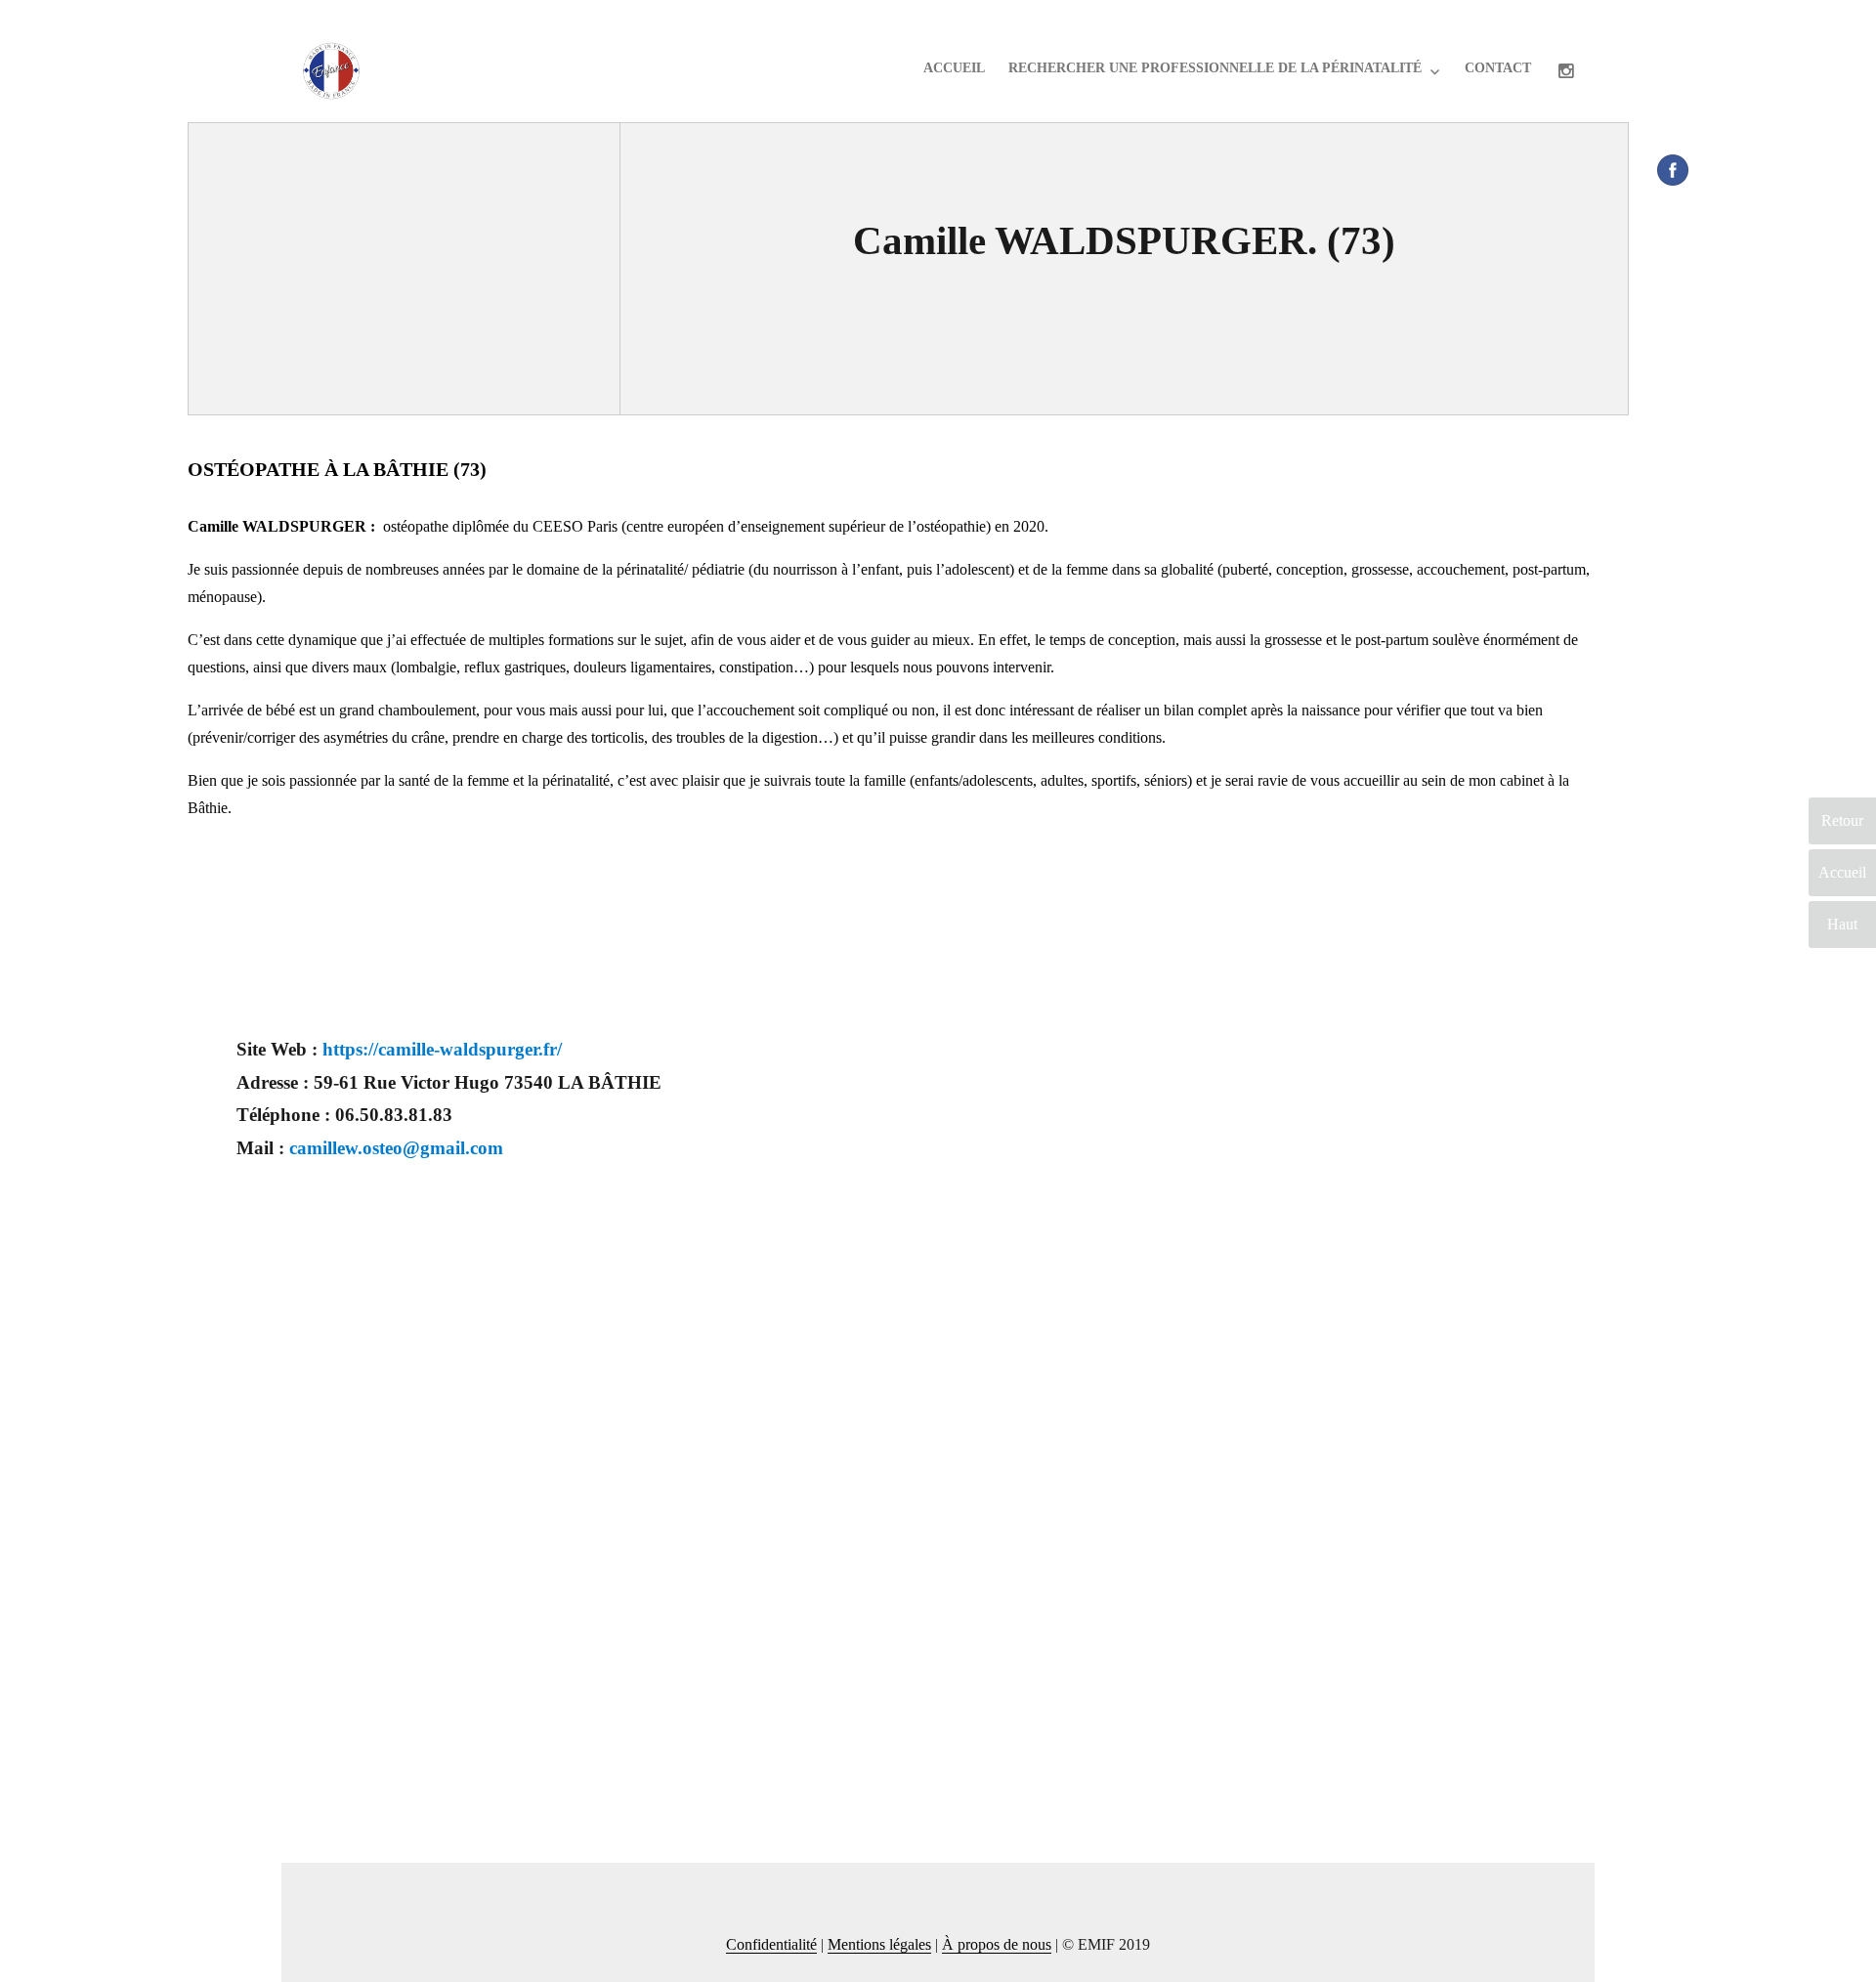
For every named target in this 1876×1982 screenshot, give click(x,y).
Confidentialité (771, 1944)
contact (1498, 68)
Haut (1842, 924)
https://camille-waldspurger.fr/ (442, 1049)
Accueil (954, 68)
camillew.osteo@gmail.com (396, 1148)
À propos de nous (997, 1944)
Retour (1842, 820)
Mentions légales (879, 1944)
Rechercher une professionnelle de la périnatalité (1215, 68)
